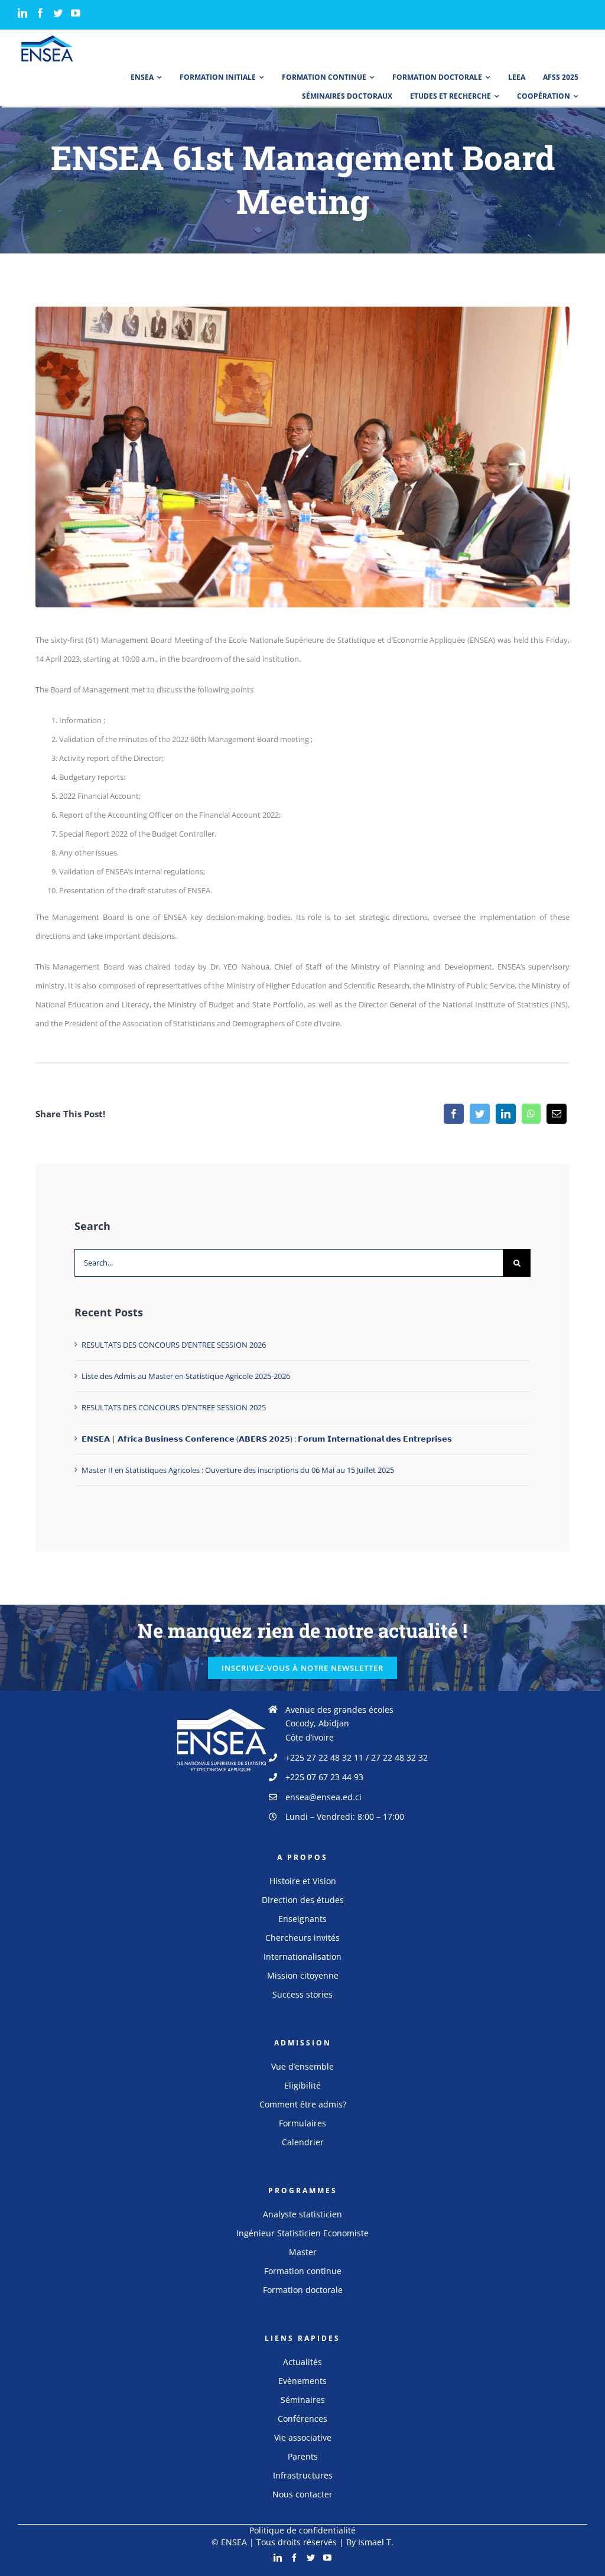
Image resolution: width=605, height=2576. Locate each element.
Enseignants (302, 1919)
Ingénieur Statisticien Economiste (302, 2233)
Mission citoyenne (303, 1975)
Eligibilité (302, 2085)
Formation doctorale (303, 2290)
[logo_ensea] (47, 39)
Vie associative (303, 2437)
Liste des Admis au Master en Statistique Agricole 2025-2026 (186, 1376)
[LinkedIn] (22, 13)
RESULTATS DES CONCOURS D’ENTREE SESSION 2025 (174, 1407)
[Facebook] (40, 13)
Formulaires (302, 2123)
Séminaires (303, 2400)
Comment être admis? (303, 2104)
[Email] (557, 1114)
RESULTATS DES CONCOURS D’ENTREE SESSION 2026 (174, 1345)
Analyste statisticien (302, 2214)
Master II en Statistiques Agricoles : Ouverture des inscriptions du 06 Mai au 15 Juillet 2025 (238, 1470)
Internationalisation (302, 1957)
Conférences (302, 2419)
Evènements (302, 2381)
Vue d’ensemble (302, 2066)
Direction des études (303, 1900)
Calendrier (303, 2142)
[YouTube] (76, 13)
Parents (303, 2456)
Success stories (302, 1994)
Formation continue (303, 2271)
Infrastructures (303, 2475)
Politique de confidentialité (302, 2530)
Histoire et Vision (303, 1881)
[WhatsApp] (531, 1114)
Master (303, 2252)
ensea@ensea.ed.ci (323, 1797)
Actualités (302, 2362)
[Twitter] (58, 13)
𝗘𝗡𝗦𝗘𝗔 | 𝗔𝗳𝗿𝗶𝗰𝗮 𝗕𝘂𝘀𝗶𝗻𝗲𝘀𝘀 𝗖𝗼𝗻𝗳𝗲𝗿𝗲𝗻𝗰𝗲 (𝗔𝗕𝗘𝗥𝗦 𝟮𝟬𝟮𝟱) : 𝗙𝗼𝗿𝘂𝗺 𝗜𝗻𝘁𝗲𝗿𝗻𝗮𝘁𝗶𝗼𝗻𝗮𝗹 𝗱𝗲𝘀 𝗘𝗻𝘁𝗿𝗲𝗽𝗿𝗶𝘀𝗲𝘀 (267, 1439)
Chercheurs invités (302, 1938)
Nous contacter (302, 2494)
